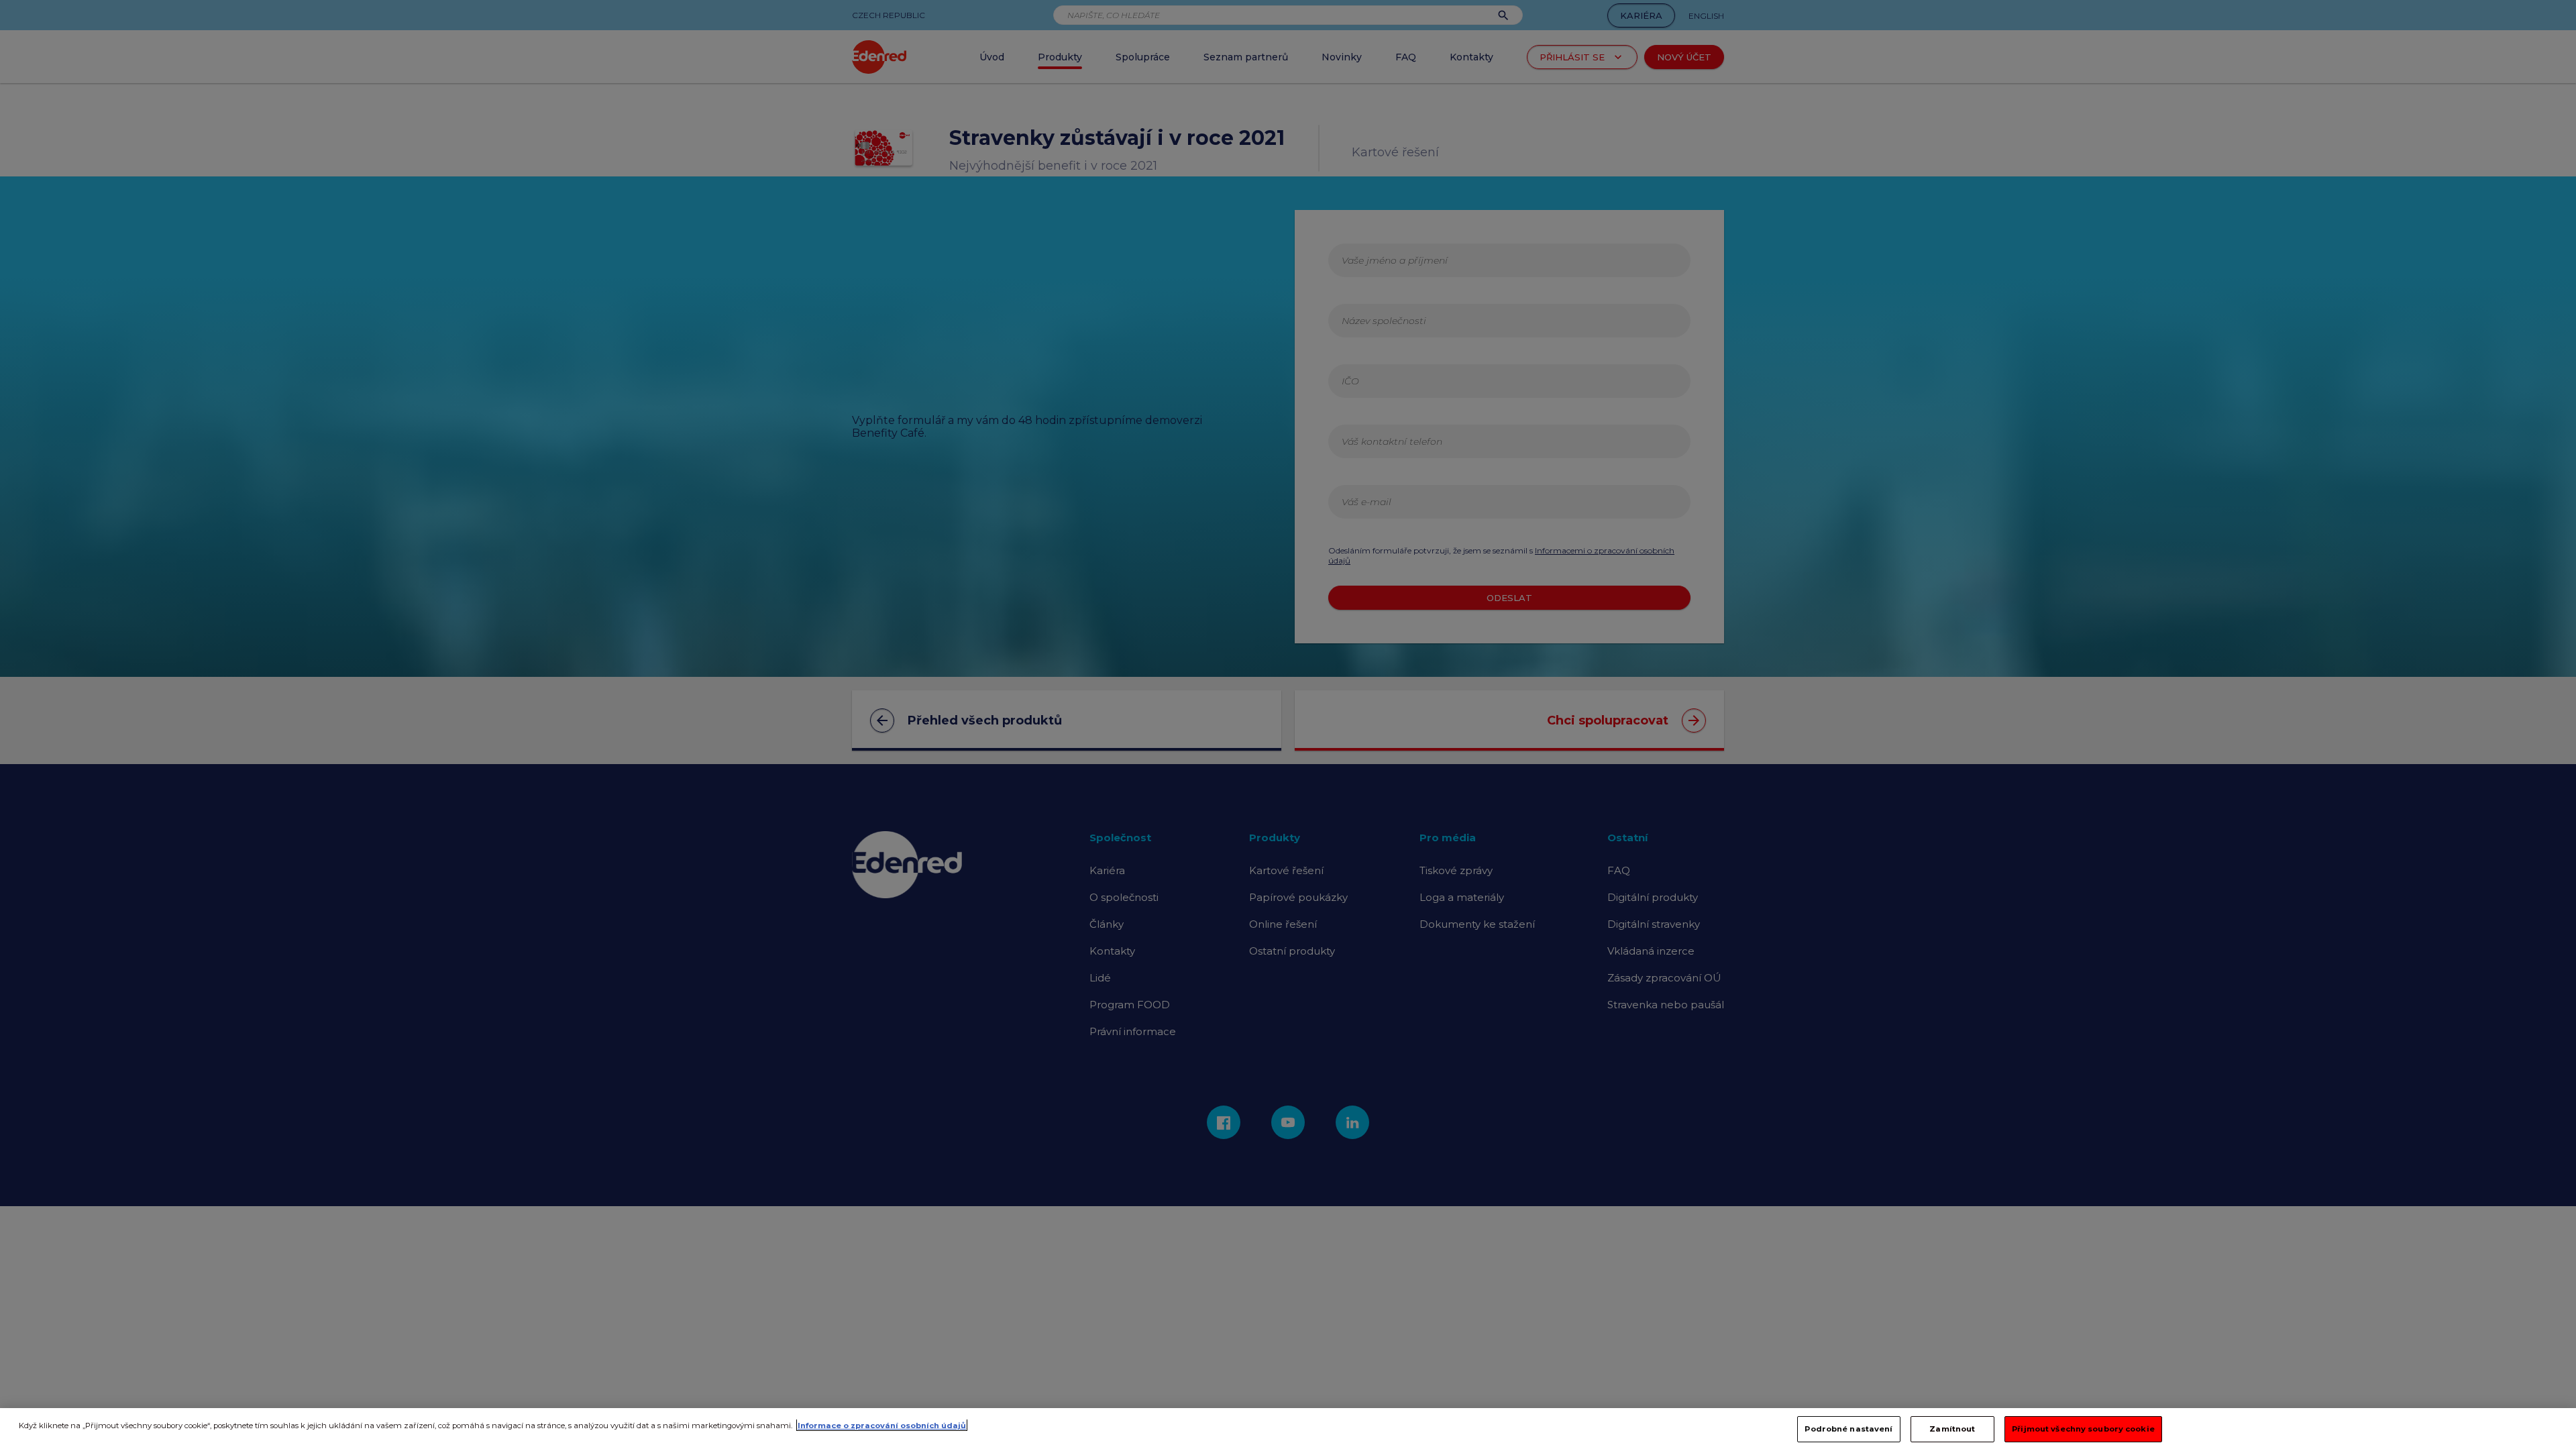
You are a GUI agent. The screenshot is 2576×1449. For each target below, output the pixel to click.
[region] (1288, 1429)
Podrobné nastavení (1848, 1428)
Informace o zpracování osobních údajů (882, 1425)
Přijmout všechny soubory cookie (2083, 1428)
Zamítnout (1952, 1428)
